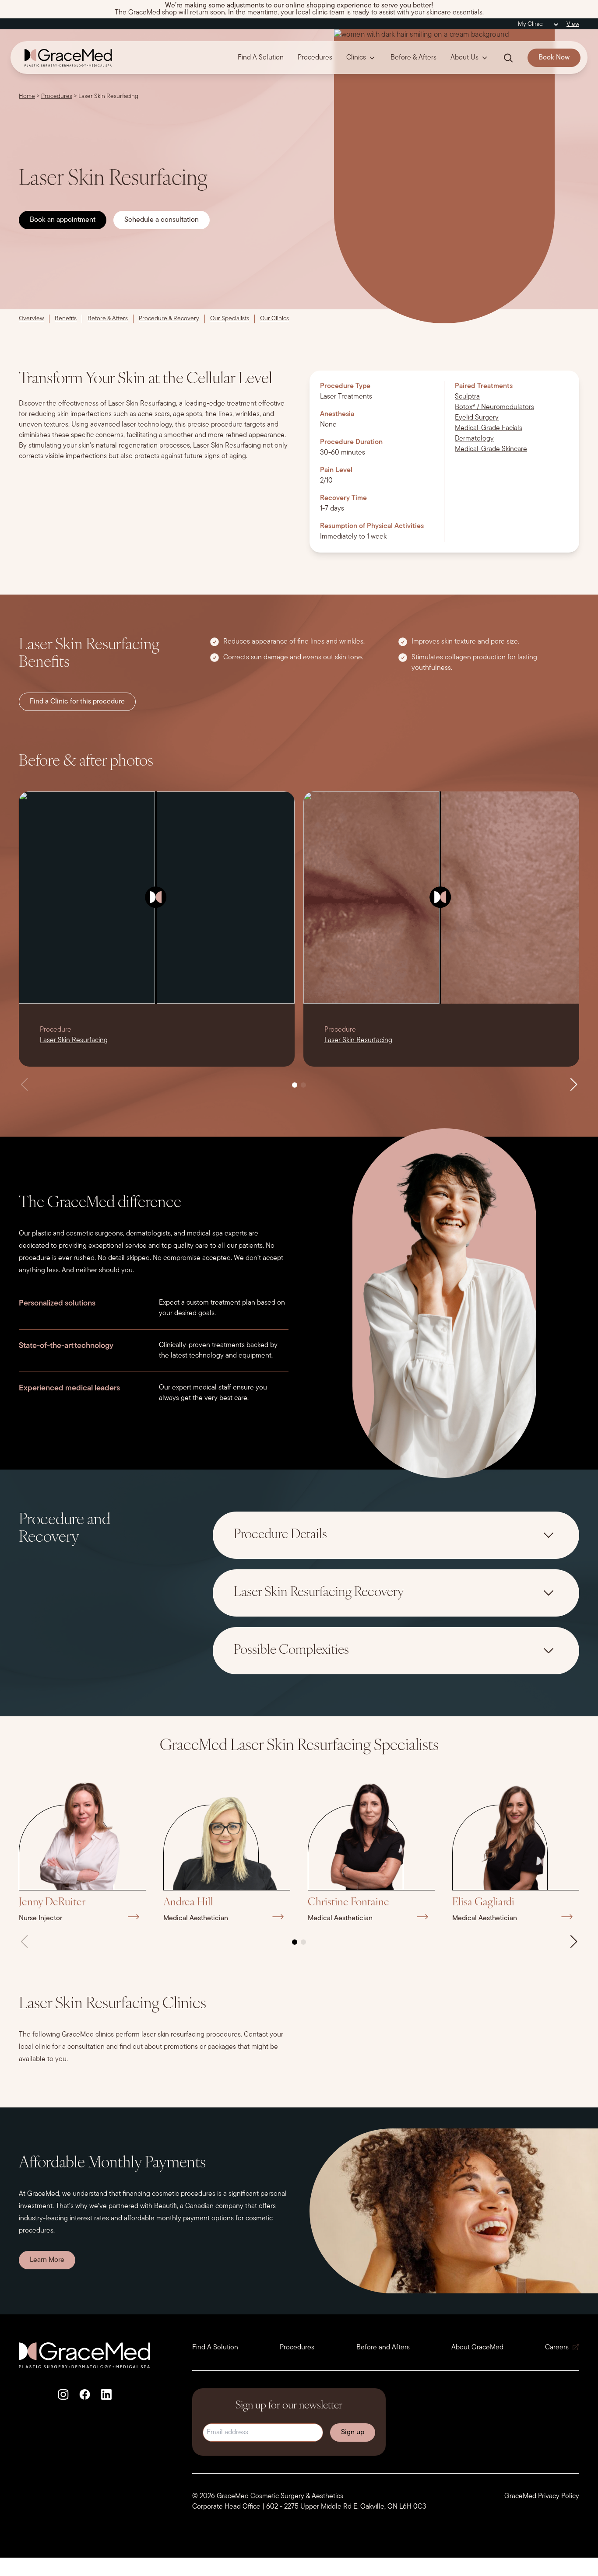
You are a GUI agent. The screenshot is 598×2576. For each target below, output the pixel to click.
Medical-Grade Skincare (491, 449)
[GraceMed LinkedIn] (106, 2394)
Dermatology (474, 439)
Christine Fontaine (348, 1903)
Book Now (554, 58)
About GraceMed (477, 2348)
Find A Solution (261, 58)
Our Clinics (274, 319)
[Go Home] (65, 58)
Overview (31, 319)
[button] (295, 1085)
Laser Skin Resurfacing (74, 1040)
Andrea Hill (188, 1903)
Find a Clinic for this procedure (77, 702)
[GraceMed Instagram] (63, 2394)
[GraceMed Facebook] (85, 2394)
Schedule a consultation (162, 220)
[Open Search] (508, 58)
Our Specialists (230, 319)
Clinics (356, 58)
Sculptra (467, 397)
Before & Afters (413, 58)
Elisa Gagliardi (483, 1903)
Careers (557, 2348)
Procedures (315, 58)
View (573, 24)
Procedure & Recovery (169, 319)
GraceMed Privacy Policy (542, 2496)
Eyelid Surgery (477, 418)
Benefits (66, 319)
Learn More (47, 2260)
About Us (464, 58)
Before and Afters (383, 2348)
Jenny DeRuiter (52, 1903)
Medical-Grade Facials (489, 428)
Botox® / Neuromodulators (494, 407)
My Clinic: (531, 24)
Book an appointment (63, 220)
